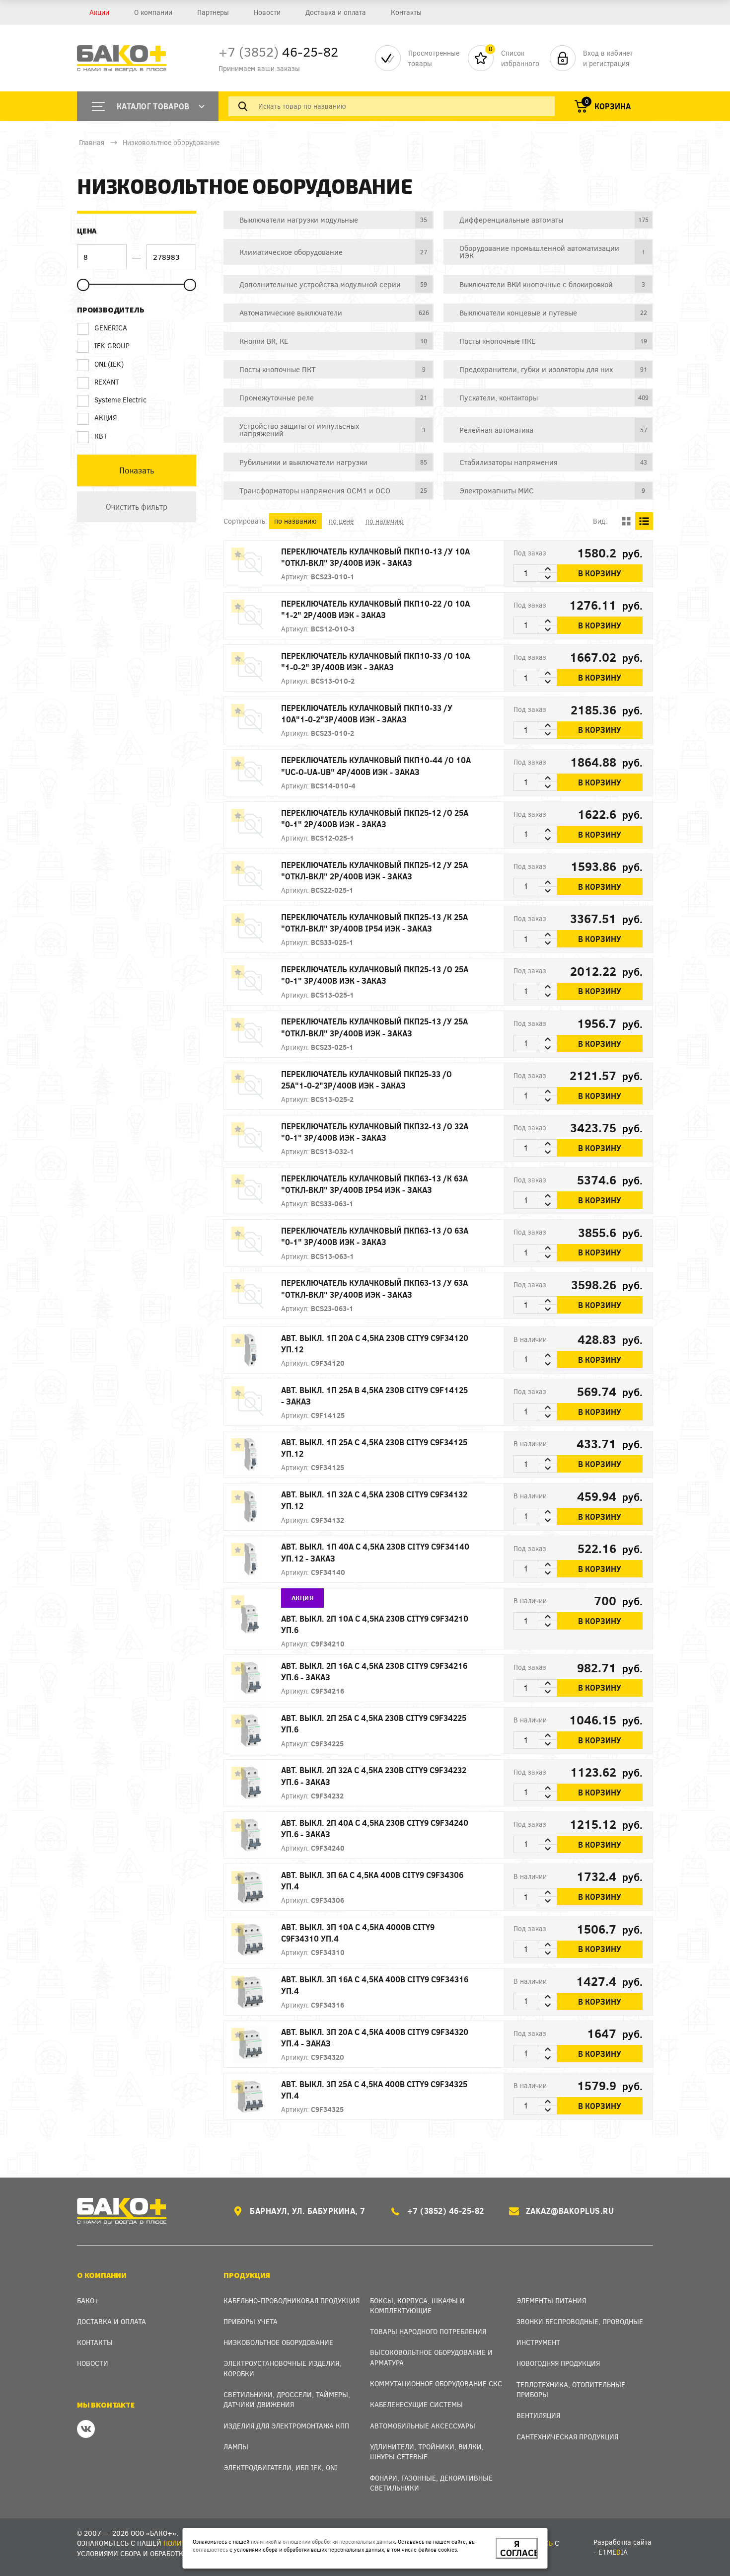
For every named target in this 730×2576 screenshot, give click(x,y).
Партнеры (213, 12)
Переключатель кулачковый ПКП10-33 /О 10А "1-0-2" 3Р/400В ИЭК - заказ (375, 661)
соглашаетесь (210, 2549)
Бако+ (88, 2301)
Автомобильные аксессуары (423, 2426)
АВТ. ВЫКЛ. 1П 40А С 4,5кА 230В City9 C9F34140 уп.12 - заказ (375, 1552)
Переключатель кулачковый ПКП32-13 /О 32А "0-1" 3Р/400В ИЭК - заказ (375, 1132)
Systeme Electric (120, 400)
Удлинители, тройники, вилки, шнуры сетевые (427, 2452)
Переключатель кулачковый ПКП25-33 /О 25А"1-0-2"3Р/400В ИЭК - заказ (366, 1080)
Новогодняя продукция (558, 2363)
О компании (153, 12)
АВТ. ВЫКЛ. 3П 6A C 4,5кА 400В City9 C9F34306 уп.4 (372, 1880)
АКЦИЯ (106, 418)
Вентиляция (538, 2415)
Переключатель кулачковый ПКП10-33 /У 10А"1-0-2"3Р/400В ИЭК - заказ (367, 713)
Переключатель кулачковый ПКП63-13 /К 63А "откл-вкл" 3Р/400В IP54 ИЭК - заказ (374, 1184)
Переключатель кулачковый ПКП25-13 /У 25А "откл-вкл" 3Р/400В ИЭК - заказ (374, 1027)
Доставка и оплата (336, 12)
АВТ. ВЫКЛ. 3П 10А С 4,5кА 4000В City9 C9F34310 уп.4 (358, 1933)
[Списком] (644, 521)
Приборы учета (251, 2321)
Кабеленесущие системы (416, 2404)
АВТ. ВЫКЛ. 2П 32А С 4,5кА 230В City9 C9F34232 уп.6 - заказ (374, 1776)
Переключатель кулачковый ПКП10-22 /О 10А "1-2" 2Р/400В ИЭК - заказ (375, 609)
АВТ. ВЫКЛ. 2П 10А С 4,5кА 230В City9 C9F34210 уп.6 (375, 1624)
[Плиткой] (626, 521)
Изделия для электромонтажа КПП (286, 2426)
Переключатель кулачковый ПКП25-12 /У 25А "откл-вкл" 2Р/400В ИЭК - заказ (374, 870)
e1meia (613, 2552)
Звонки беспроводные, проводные (580, 2321)
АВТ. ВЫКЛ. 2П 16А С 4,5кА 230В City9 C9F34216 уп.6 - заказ (374, 1671)
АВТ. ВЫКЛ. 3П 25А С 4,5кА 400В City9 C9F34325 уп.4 (374, 2090)
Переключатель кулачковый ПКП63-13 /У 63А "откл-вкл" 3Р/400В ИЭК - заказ (374, 1288)
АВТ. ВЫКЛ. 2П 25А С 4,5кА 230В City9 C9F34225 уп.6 (374, 1723)
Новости (267, 12)
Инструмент (538, 2342)
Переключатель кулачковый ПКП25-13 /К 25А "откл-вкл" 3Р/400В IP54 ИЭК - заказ (374, 923)
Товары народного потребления (428, 2331)
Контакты (406, 12)
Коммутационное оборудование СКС (436, 2383)
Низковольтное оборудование (171, 142)
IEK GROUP (112, 346)
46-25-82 (278, 51)
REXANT (107, 382)
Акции (99, 12)
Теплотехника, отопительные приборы (571, 2389)
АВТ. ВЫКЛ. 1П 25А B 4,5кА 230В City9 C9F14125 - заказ (374, 1396)
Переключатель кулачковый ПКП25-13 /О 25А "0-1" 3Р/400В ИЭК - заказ (375, 975)
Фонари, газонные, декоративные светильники (431, 2483)
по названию (295, 521)
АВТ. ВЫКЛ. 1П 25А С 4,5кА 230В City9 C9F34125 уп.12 (374, 1448)
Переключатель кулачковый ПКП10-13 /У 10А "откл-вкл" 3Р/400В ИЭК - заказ (375, 557)
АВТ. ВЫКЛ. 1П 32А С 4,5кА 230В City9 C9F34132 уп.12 (374, 1500)
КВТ (101, 436)
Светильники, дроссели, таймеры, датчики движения (287, 2399)
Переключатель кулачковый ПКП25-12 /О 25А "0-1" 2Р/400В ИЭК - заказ (375, 818)
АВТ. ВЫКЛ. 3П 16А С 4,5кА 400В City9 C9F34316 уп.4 (375, 1985)
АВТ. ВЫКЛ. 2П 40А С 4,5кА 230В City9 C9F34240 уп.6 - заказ (375, 1828)
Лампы (236, 2447)
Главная (92, 142)
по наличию (385, 521)
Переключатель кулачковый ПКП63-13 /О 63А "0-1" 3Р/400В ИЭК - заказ (375, 1236)
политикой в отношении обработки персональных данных (323, 2541)
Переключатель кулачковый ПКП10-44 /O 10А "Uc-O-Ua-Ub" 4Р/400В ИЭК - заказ (376, 766)
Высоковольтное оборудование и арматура (431, 2357)
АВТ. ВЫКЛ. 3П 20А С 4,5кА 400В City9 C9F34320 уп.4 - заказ (375, 2037)
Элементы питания (551, 2301)
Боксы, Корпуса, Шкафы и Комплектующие (417, 2305)
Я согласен (519, 2548)
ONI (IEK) (109, 364)
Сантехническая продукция (567, 2437)
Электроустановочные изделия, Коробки (282, 2368)
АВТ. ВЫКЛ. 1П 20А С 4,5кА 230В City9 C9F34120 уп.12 (375, 1343)
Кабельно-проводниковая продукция (292, 2301)
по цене (341, 521)
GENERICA (111, 328)
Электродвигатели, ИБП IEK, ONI (280, 2467)
